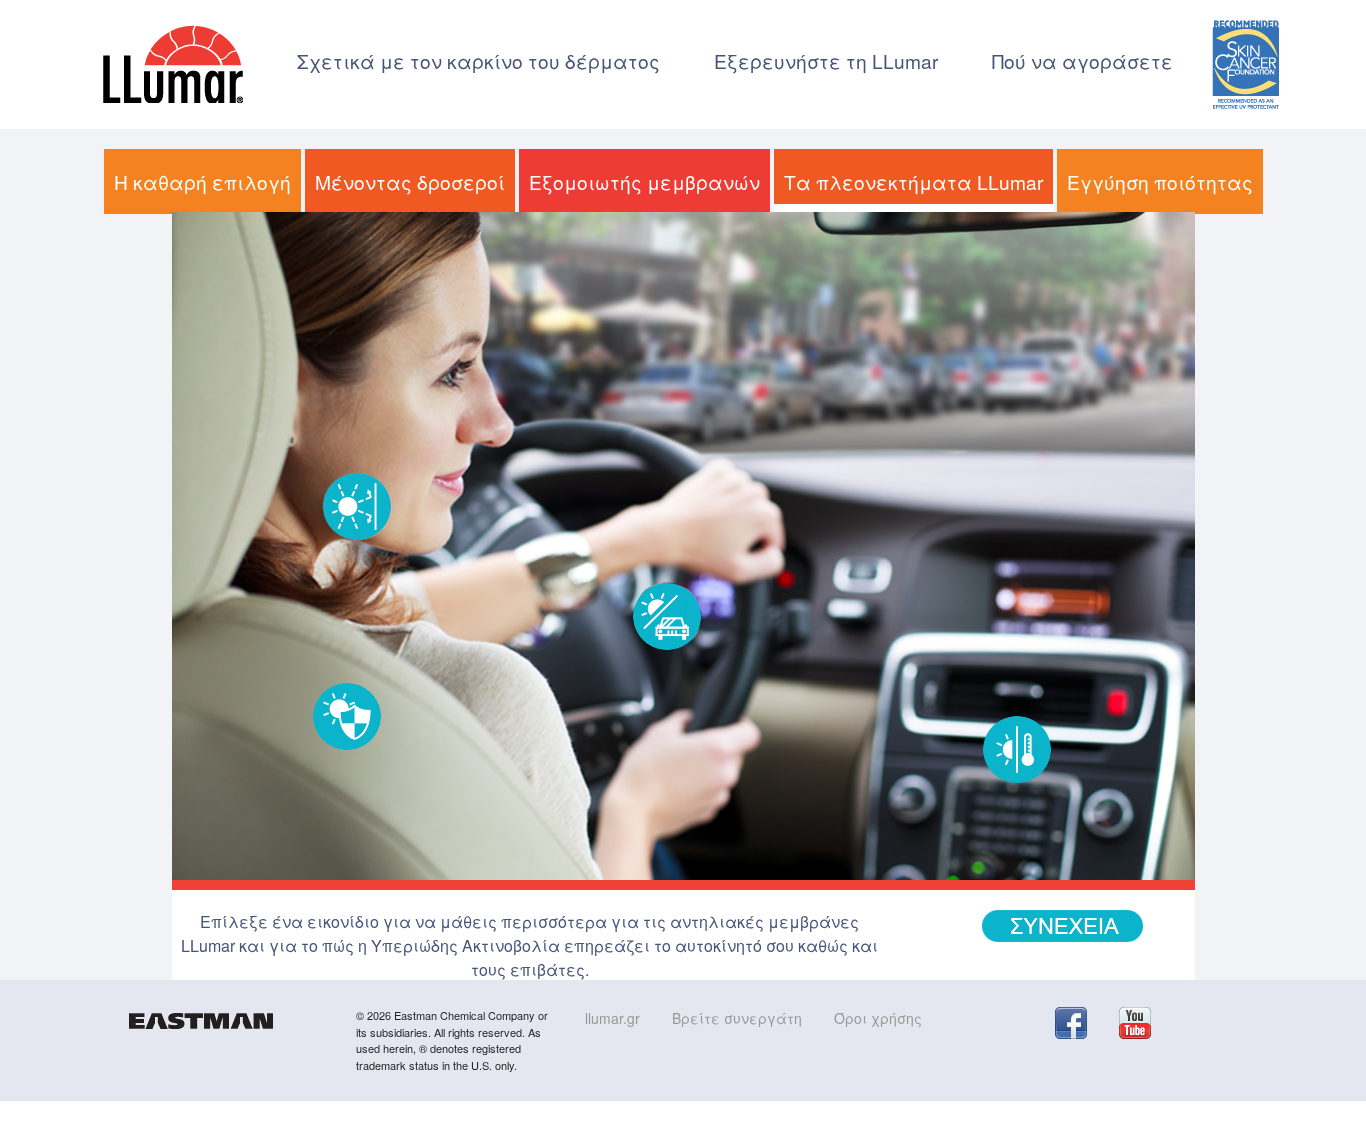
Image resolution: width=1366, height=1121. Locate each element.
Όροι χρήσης (878, 1018)
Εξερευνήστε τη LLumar (826, 60)
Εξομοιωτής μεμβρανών (644, 181)
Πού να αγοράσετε (1082, 60)
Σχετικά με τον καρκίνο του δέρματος (478, 60)
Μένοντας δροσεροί (410, 181)
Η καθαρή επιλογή (202, 181)
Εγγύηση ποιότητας (1160, 181)
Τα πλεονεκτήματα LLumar (913, 181)
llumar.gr (612, 1018)
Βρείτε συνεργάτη (737, 1018)
